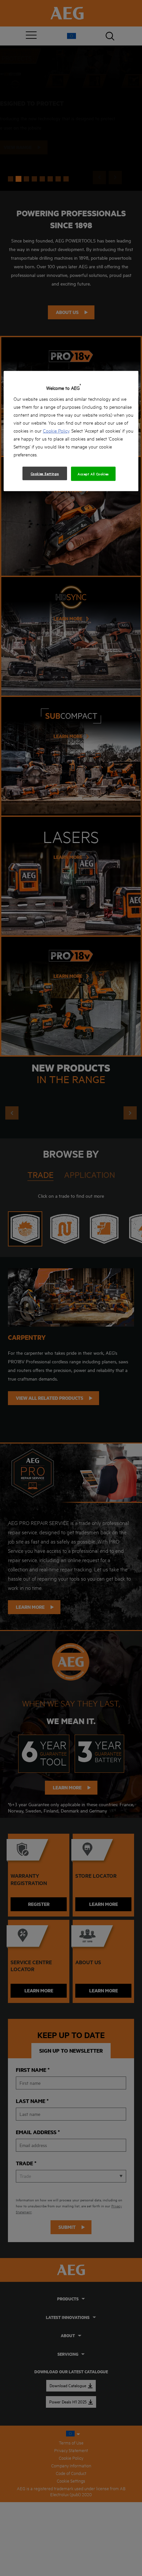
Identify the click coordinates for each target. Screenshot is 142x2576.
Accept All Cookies (93, 474)
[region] (71, 431)
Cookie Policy (56, 430)
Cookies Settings (45, 473)
